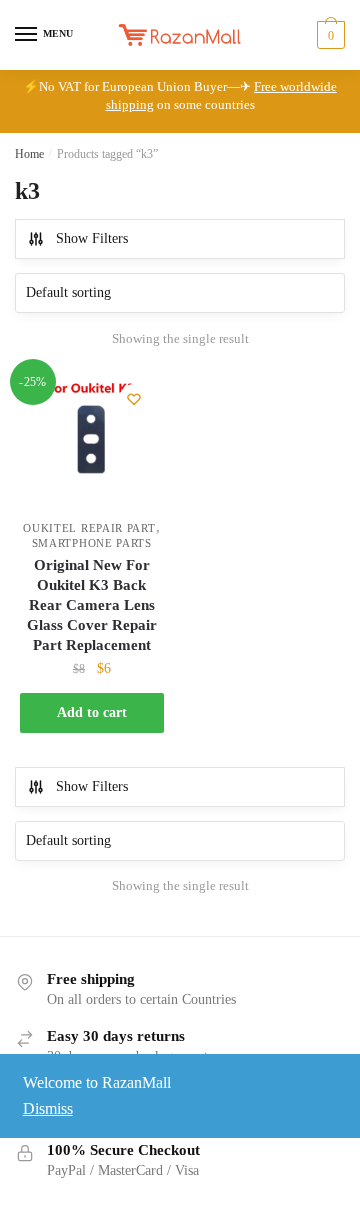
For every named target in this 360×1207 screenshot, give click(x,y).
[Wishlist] (134, 399)
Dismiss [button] (48, 1108)
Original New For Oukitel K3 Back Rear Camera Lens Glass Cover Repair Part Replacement (92, 605)
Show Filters (92, 238)
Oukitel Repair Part (89, 528)
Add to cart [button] (92, 712)
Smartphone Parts (92, 543)
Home (29, 154)
